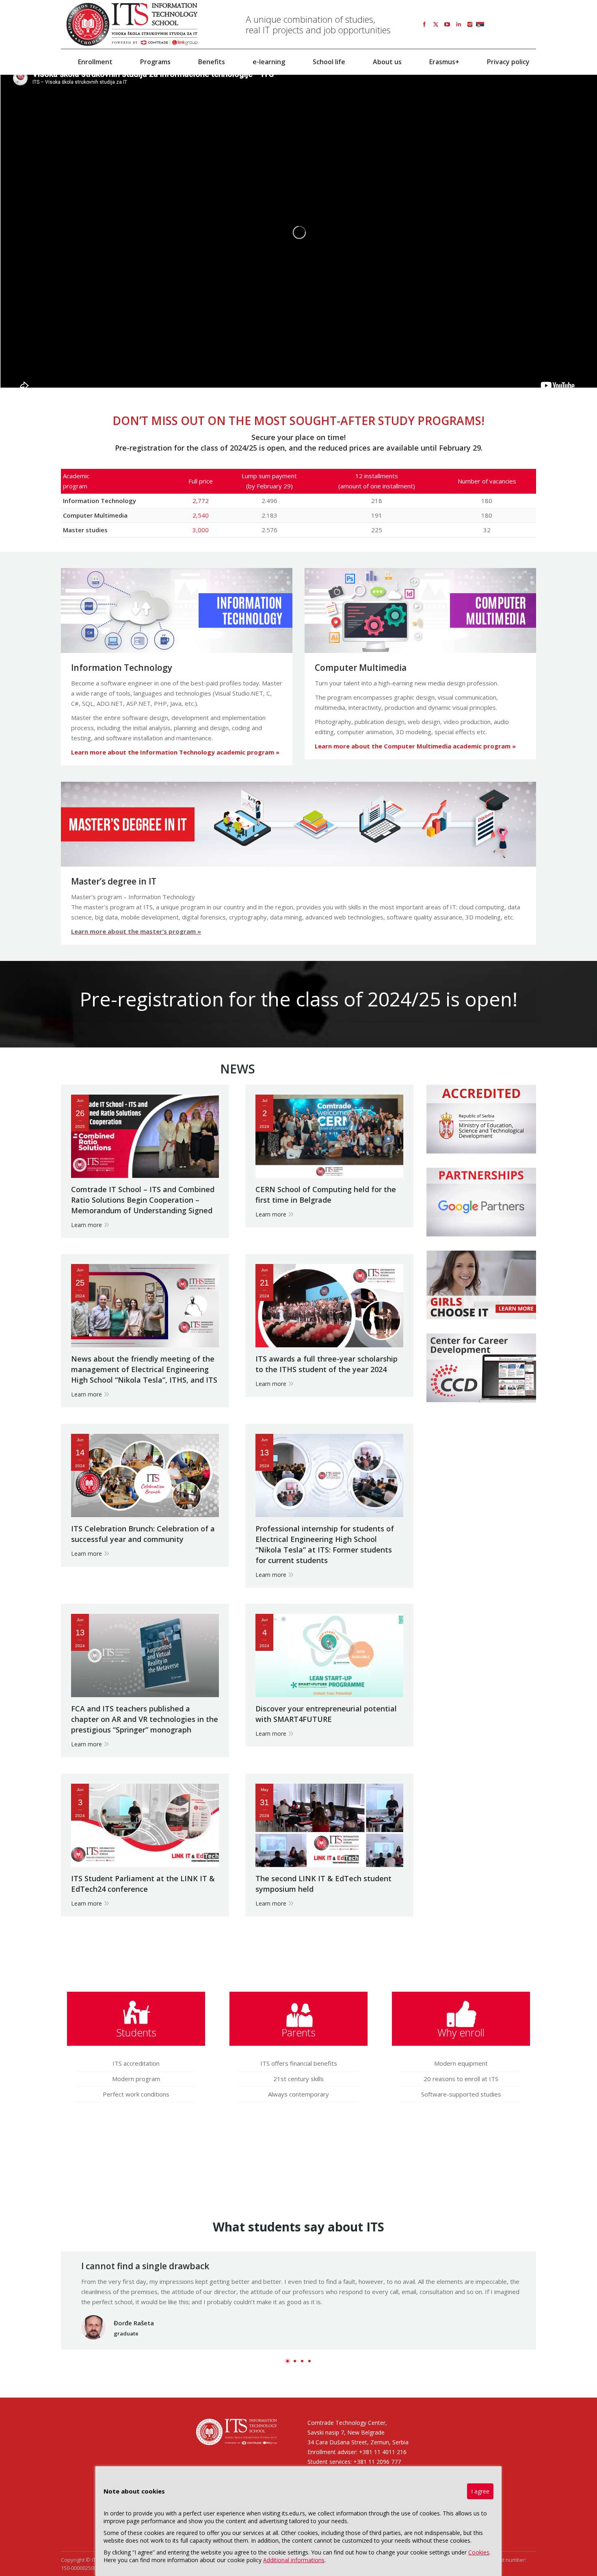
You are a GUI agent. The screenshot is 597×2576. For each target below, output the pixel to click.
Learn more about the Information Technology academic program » (175, 752)
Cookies (479, 2552)
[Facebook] (424, 24)
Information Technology (122, 668)
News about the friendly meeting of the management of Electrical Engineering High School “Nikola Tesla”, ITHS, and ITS (144, 1369)
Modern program (136, 2079)
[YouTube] (447, 24)
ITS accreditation (136, 2063)
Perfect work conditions (136, 2094)
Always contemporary (298, 2094)
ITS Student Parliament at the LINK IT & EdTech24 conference (143, 1884)
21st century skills (298, 2079)
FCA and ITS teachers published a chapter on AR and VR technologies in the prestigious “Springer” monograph (145, 1719)
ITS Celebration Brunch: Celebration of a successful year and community (143, 1534)
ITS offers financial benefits (299, 2063)
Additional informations (294, 2560)
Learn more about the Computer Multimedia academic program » (415, 746)
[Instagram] (470, 24)
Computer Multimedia (361, 668)
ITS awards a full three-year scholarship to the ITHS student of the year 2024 (327, 1364)
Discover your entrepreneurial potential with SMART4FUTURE (326, 1714)
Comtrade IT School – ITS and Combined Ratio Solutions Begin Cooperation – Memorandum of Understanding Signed (143, 1200)
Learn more (87, 1225)
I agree (480, 2491)
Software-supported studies (461, 2094)
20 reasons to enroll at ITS (461, 2079)
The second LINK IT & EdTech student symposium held (323, 1884)
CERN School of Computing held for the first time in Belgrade (326, 1195)
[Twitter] (436, 24)
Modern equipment (461, 2063)
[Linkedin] (459, 24)
